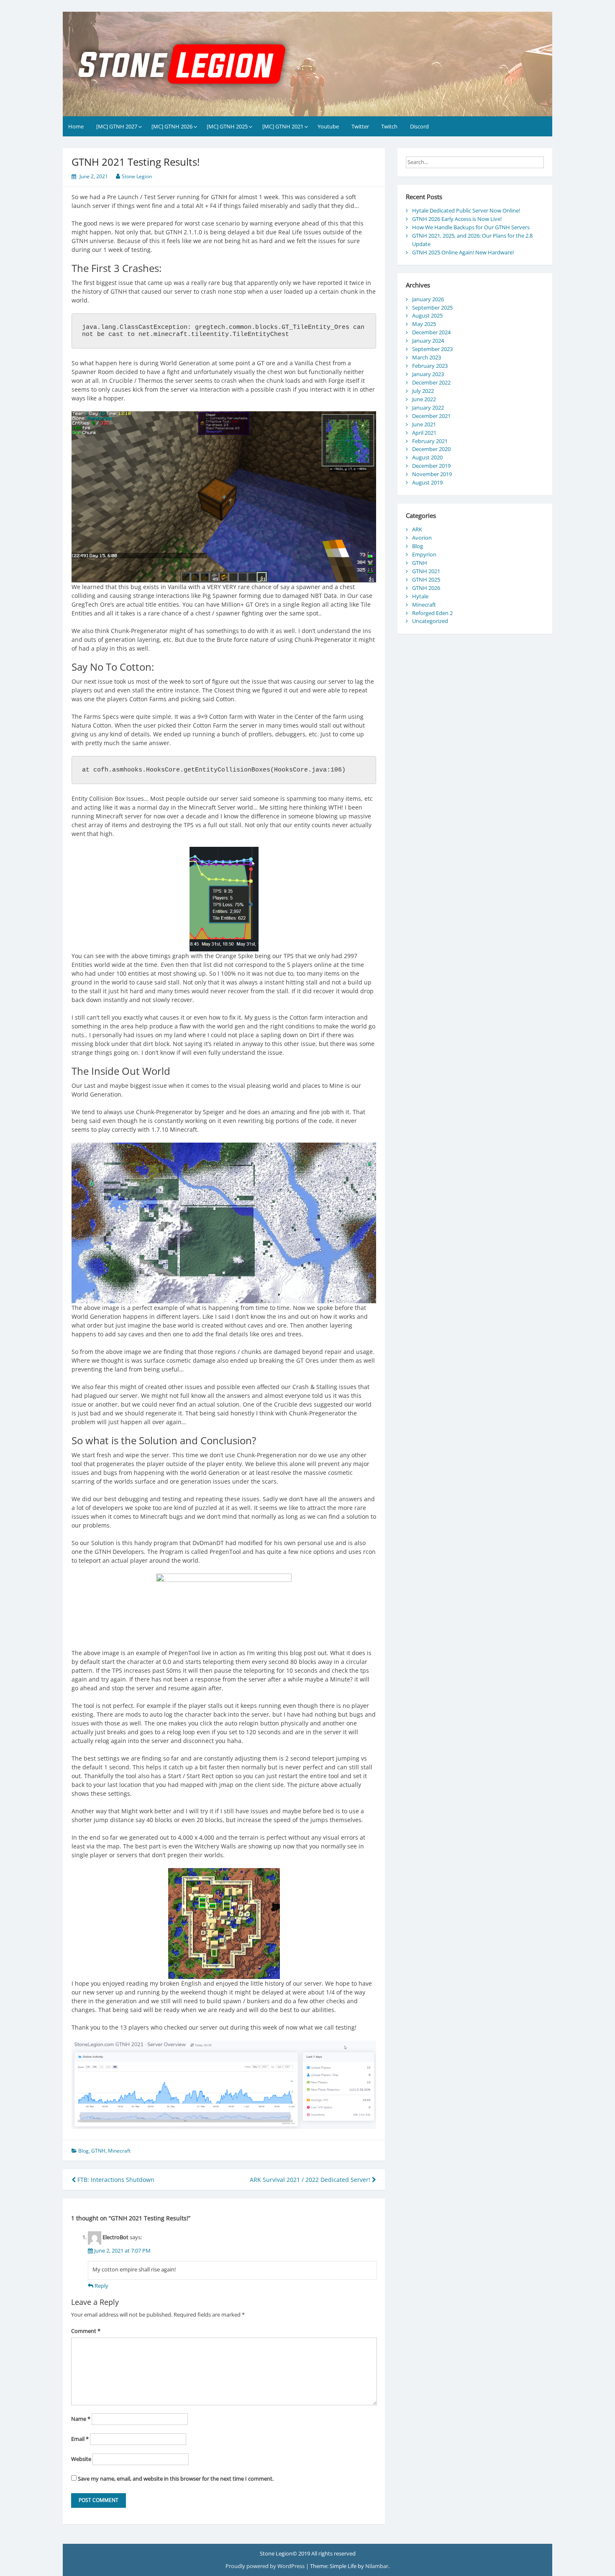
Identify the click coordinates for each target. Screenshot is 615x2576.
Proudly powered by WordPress (266, 2566)
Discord (419, 126)
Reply (101, 2286)
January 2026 (428, 299)
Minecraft (119, 2151)
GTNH (98, 2151)
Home (76, 126)
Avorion (422, 538)
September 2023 (432, 349)
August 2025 (427, 315)
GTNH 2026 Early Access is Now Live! (457, 219)
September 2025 (432, 308)
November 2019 (432, 474)
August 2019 (427, 482)
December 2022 (431, 382)
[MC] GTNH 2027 (117, 126)
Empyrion (424, 554)
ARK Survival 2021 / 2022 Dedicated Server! (311, 2180)
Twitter (360, 126)
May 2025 (424, 324)
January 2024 (428, 341)
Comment (86, 2331)
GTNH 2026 (426, 588)
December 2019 (431, 466)
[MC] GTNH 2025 (227, 126)
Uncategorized (430, 621)
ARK (417, 529)
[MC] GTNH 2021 (283, 126)
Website (81, 2459)
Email (80, 2439)
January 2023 (428, 374)
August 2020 (427, 457)
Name (81, 2419)
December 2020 (431, 449)
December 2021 (431, 416)
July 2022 (423, 391)
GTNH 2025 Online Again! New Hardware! (463, 252)
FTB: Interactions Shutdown (115, 2180)
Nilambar (377, 2566)
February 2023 (430, 366)
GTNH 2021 (426, 571)
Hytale (420, 596)
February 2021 (430, 441)
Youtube (328, 126)
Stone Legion (137, 176)
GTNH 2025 (426, 579)
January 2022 (428, 408)
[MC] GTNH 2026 (172, 126)
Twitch (389, 126)
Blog (83, 2151)
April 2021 (424, 433)
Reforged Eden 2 (432, 613)
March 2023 (427, 357)
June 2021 (424, 424)
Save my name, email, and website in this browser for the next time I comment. (176, 2479)
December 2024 (431, 332)
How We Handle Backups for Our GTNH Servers (471, 227)
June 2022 (424, 399)
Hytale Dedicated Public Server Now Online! (466, 210)
